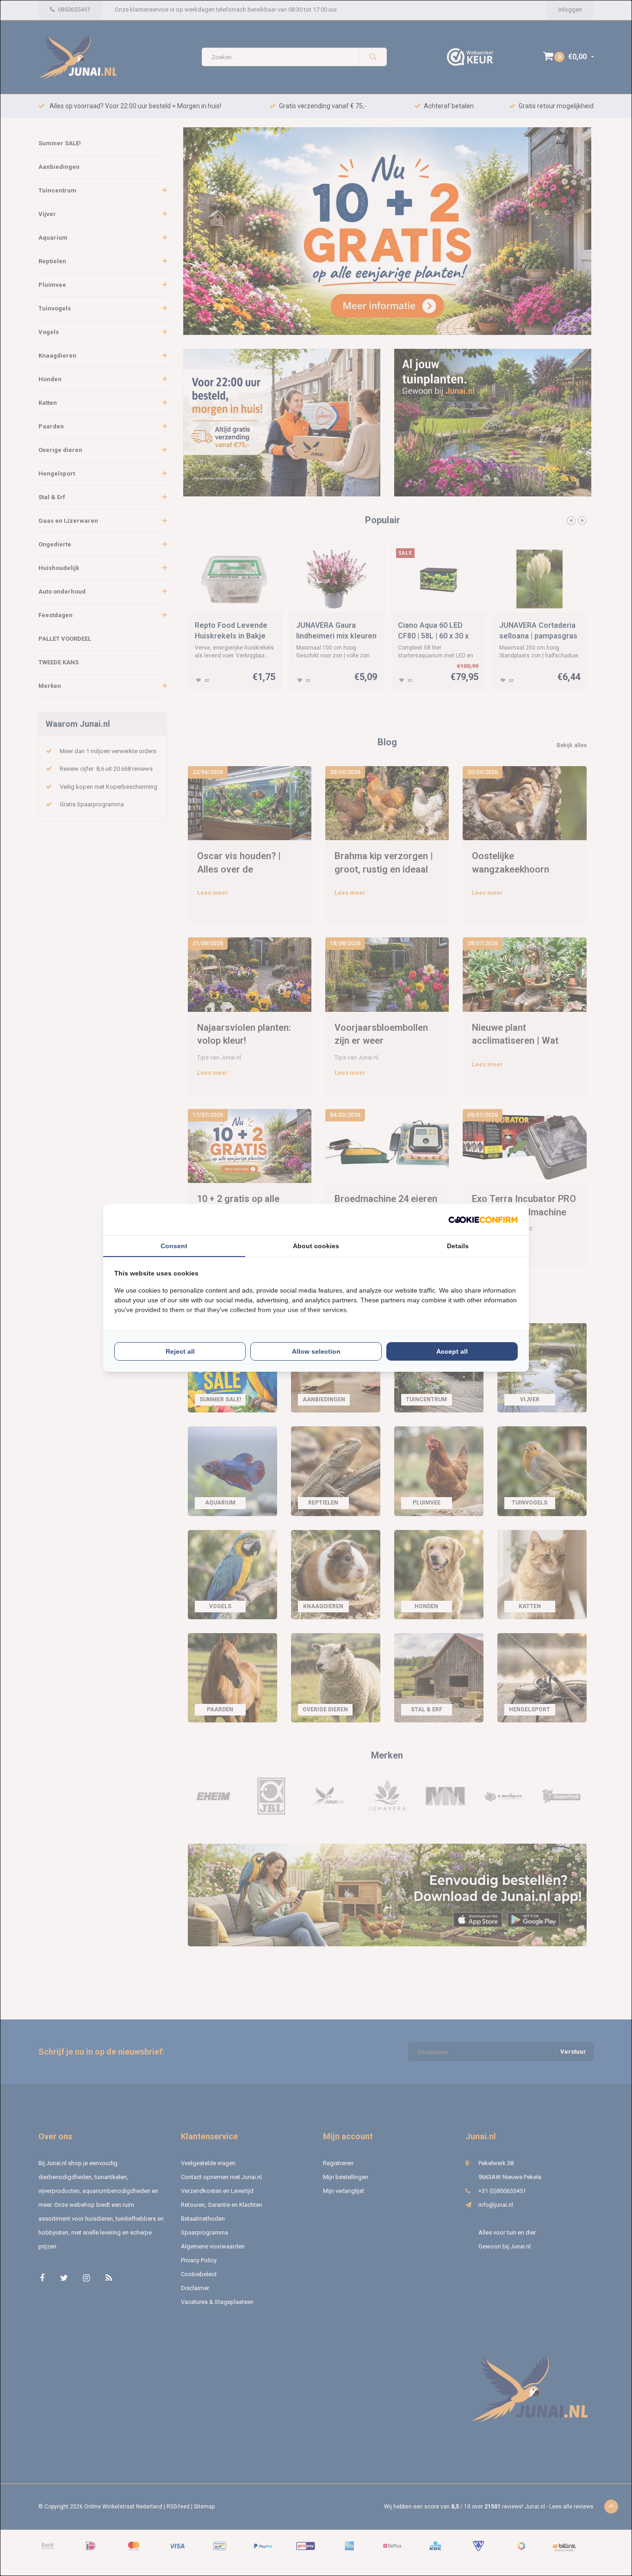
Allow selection (316, 1351)
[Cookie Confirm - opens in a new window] (483, 1220)
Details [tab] (458, 1246)
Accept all (452, 1351)
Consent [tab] (174, 1246)
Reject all (180, 1351)
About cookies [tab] (316, 1246)
